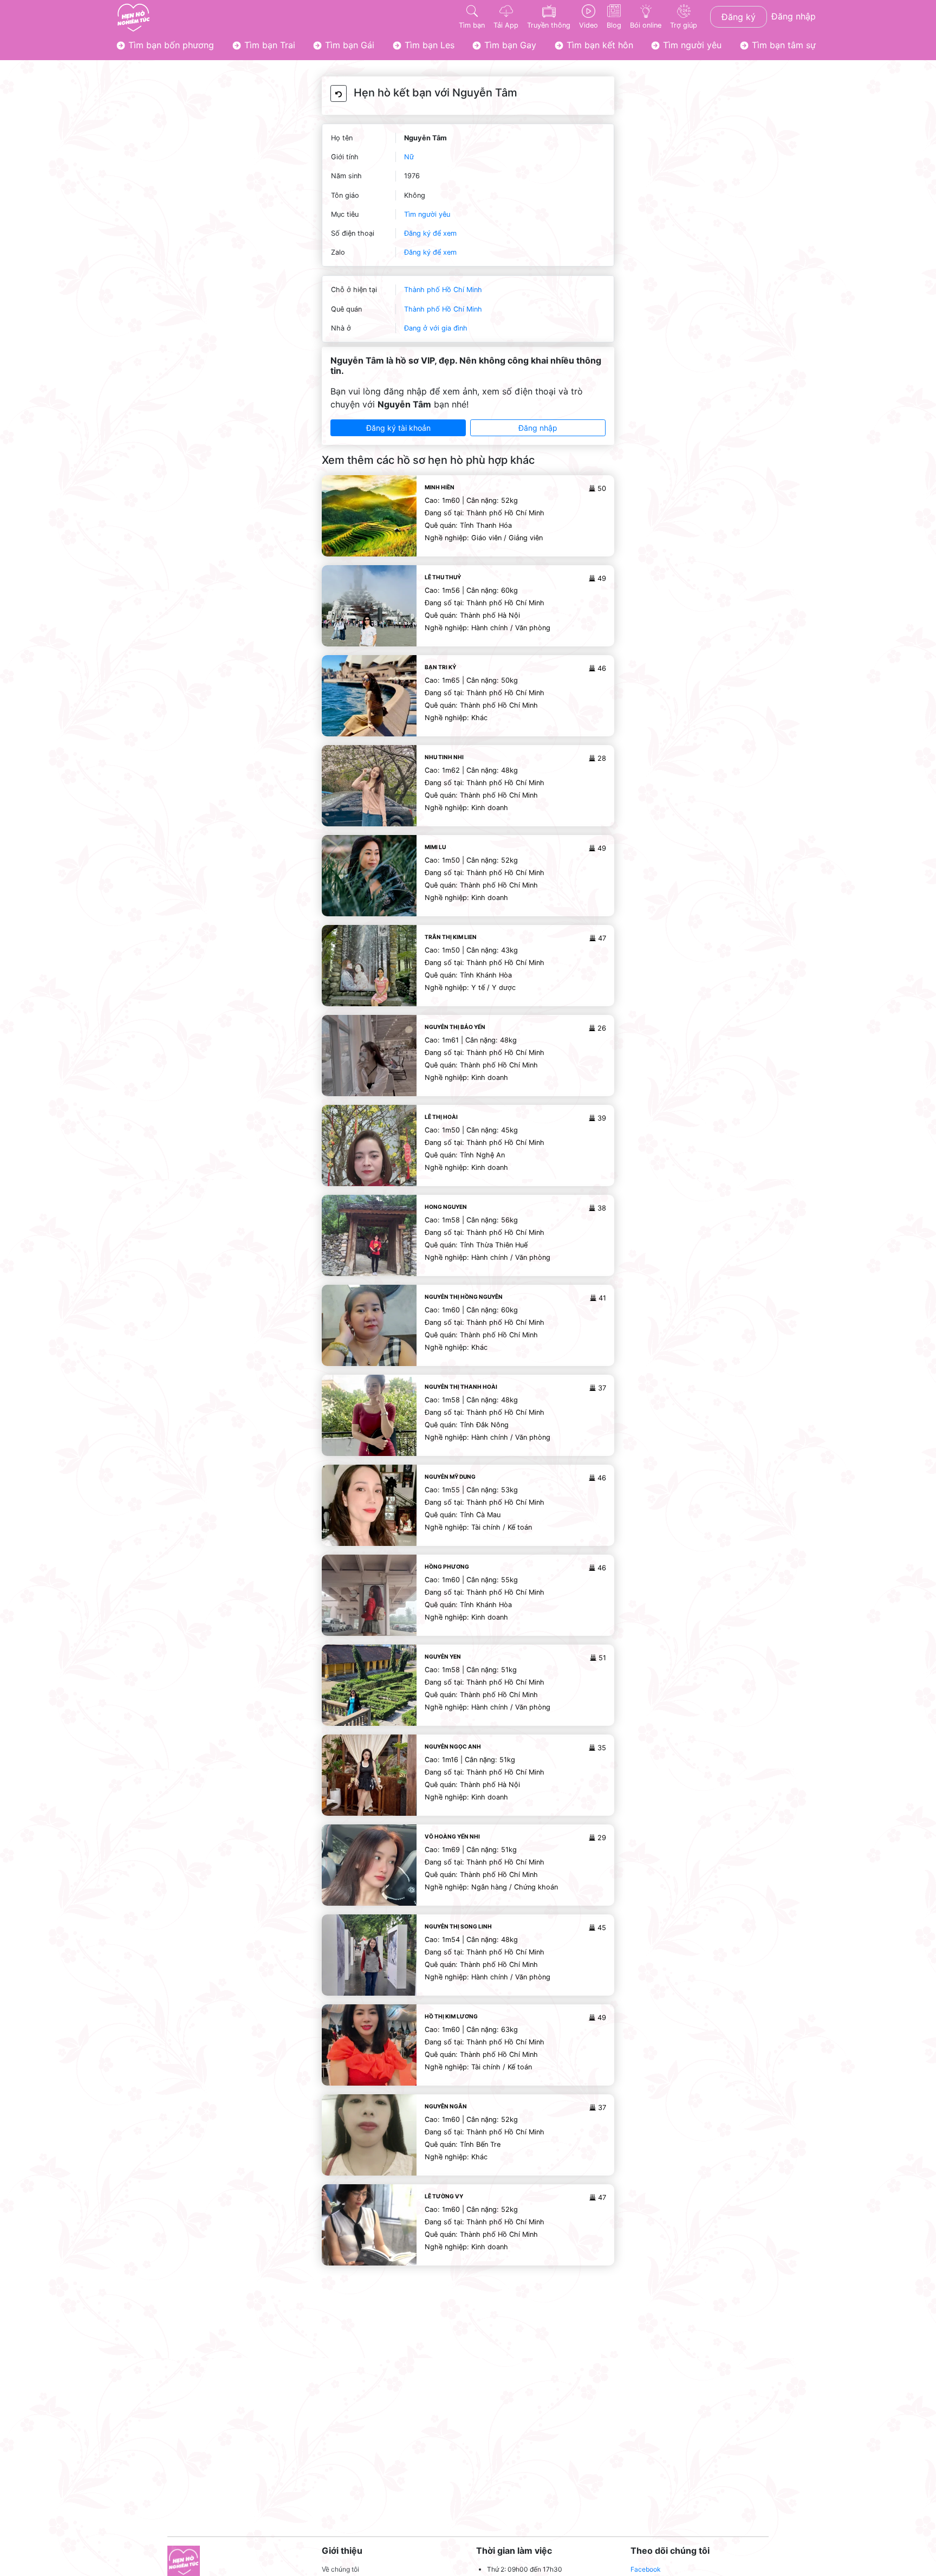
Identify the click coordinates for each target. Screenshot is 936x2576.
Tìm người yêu (691, 45)
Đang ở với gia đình (436, 328)
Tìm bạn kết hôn (599, 45)
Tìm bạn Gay (509, 45)
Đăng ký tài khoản (398, 428)
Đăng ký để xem (430, 233)
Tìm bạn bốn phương (170, 45)
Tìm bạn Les (428, 45)
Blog (614, 25)
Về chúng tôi (340, 2569)
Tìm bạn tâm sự (782, 45)
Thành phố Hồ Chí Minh (443, 290)
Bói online (646, 25)
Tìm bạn (472, 25)
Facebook (646, 2569)
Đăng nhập (794, 16)
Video (589, 25)
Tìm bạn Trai (268, 45)
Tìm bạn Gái (348, 45)
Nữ (409, 157)
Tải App (506, 25)
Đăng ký (739, 17)
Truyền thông (549, 25)
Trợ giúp (684, 25)
